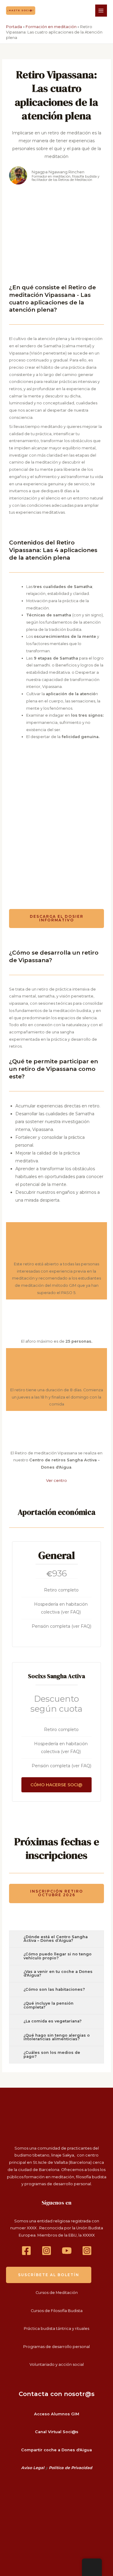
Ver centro (56, 1481)
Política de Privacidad (71, 2468)
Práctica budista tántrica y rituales (56, 2329)
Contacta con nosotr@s (57, 2394)
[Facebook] (26, 2251)
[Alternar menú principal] (101, 10)
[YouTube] (67, 2251)
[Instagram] (47, 2251)
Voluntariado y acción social (57, 2364)
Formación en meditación (51, 27)
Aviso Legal (33, 2468)
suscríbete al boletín (49, 2275)
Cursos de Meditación (57, 2293)
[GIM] (87, 2251)
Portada (14, 27)
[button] (21, 10)
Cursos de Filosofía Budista (57, 2311)
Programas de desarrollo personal (56, 2347)
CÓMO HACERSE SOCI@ (56, 1785)
